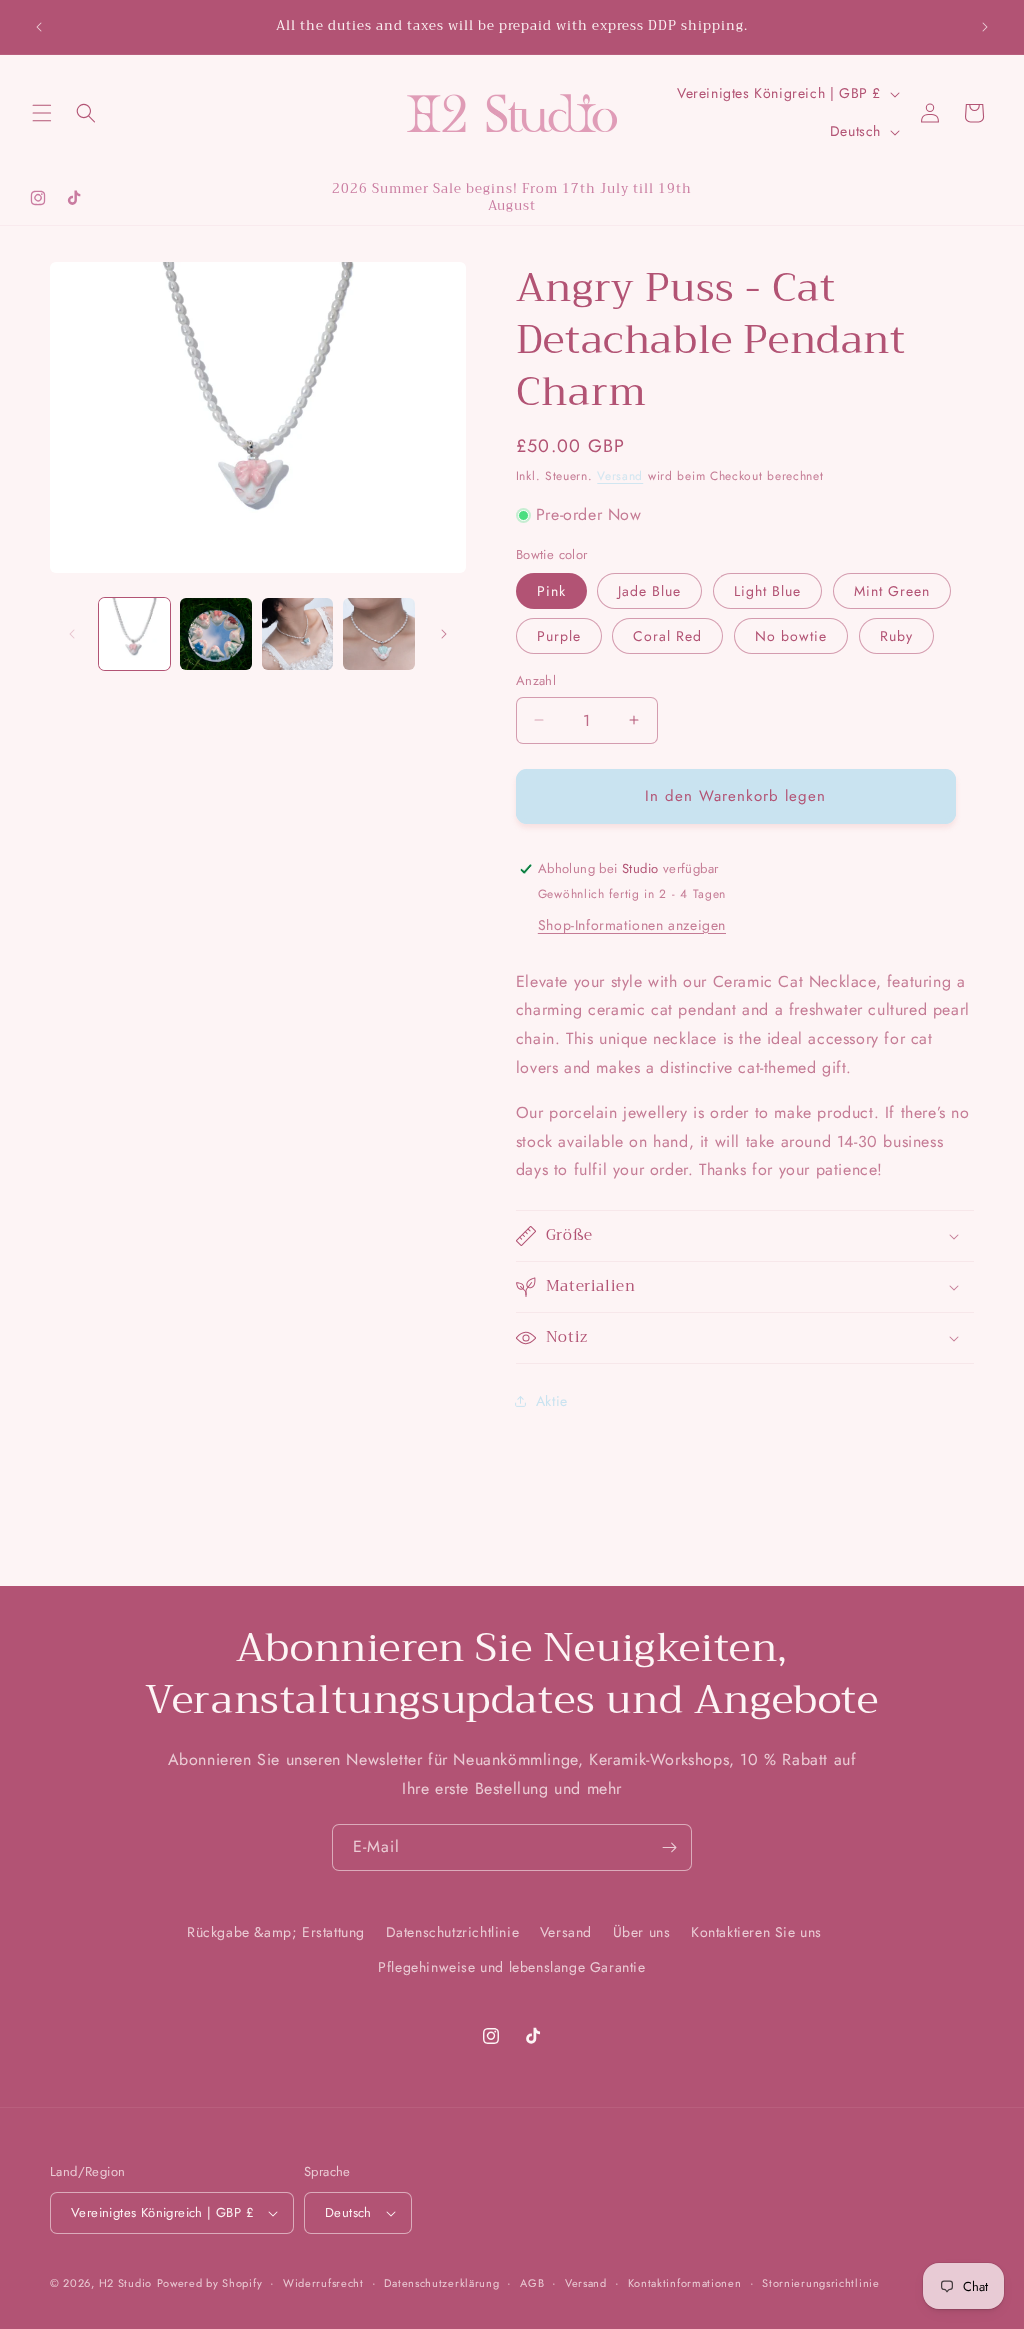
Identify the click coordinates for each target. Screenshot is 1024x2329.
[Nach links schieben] (72, 634)
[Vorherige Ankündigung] (39, 27)
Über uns (642, 1932)
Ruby (896, 636)
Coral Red (667, 636)
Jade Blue (649, 591)
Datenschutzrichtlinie (453, 1932)
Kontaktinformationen (685, 2283)
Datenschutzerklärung (441, 2283)
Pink (551, 591)
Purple (559, 636)
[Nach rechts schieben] (444, 634)
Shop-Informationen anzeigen (632, 925)
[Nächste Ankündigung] (985, 27)
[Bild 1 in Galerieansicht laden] (134, 633)
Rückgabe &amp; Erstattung (276, 1932)
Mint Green (892, 591)
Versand (620, 476)
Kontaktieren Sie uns (756, 1932)
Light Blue (767, 591)
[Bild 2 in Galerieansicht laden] (215, 633)
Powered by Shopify (210, 2283)
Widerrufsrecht (323, 2283)
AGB (532, 2283)
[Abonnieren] (669, 1847)
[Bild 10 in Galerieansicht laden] (297, 633)
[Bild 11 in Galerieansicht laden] (378, 633)
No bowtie (791, 636)
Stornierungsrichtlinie (820, 2283)
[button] (42, 113)
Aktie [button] (552, 1401)
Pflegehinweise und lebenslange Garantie (511, 1967)
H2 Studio (125, 2283)
